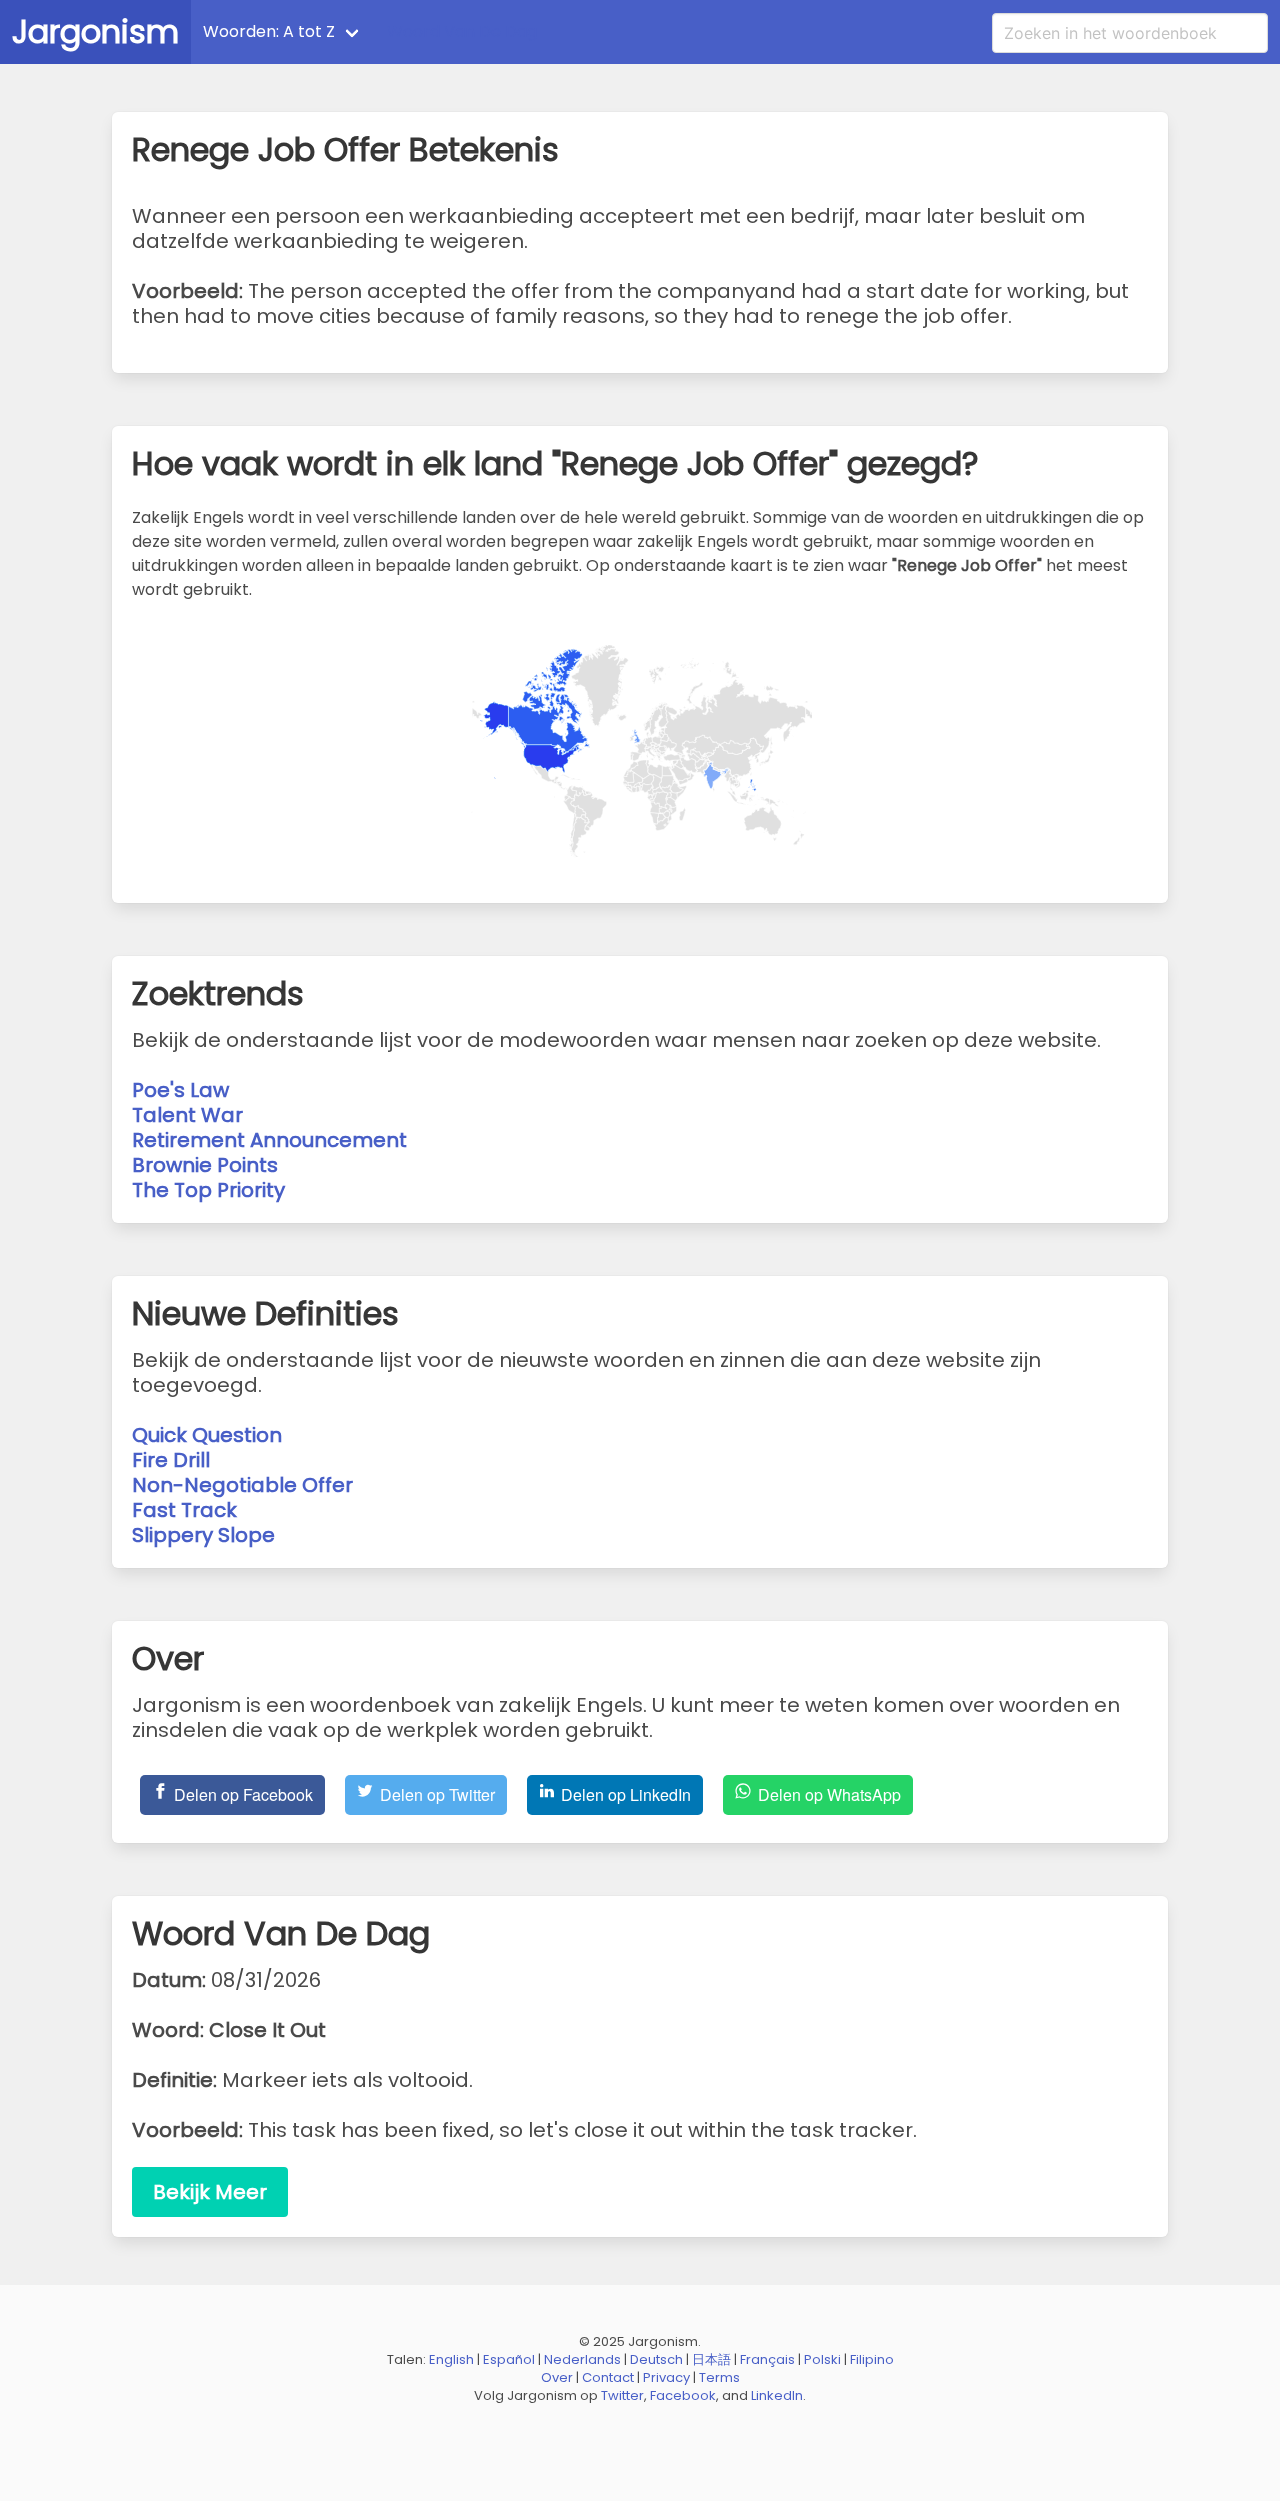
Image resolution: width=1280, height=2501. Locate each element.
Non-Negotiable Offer (242, 1485)
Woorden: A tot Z (269, 31)
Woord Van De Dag (462, 31)
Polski (822, 2359)
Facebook (683, 2395)
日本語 (711, 2359)
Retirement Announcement (269, 1140)
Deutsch (656, 2359)
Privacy (666, 2377)
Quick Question (207, 1435)
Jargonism (95, 31)
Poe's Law (180, 1090)
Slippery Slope (203, 1535)
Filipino (872, 2359)
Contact (608, 2377)
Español (509, 2359)
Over (557, 2377)
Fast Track (184, 1510)
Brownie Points (205, 1165)
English (451, 2359)
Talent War (187, 1115)
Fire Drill (171, 1460)
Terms (719, 2377)
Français (767, 2359)
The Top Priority (208, 1190)
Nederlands (582, 2359)
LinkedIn (777, 2395)
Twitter (622, 2395)
